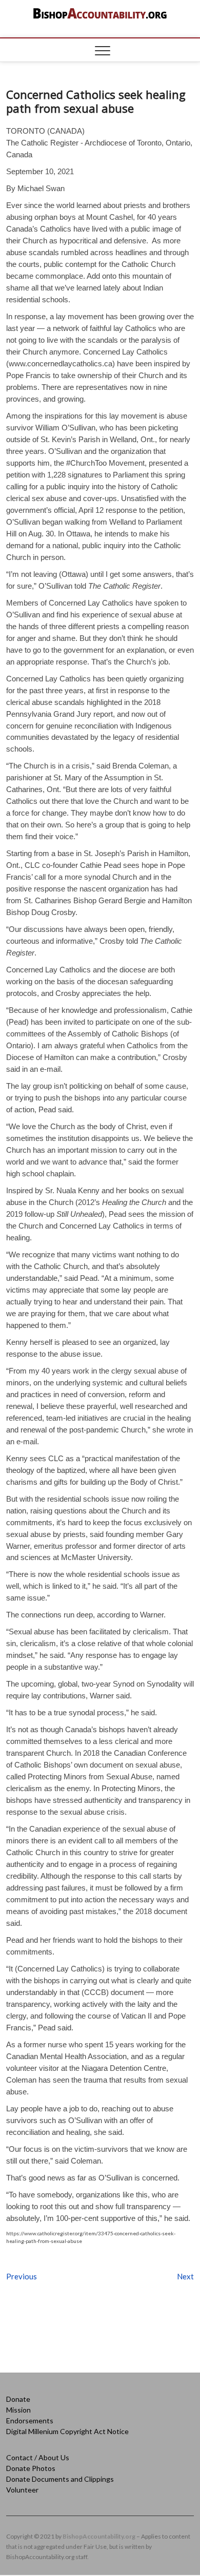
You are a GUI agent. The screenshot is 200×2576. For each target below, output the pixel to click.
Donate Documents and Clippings (60, 2479)
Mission (18, 2410)
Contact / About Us (38, 2457)
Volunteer (22, 2490)
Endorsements (30, 2421)
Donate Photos (31, 2468)
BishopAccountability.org (99, 2536)
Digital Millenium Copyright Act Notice (67, 2431)
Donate (18, 2399)
